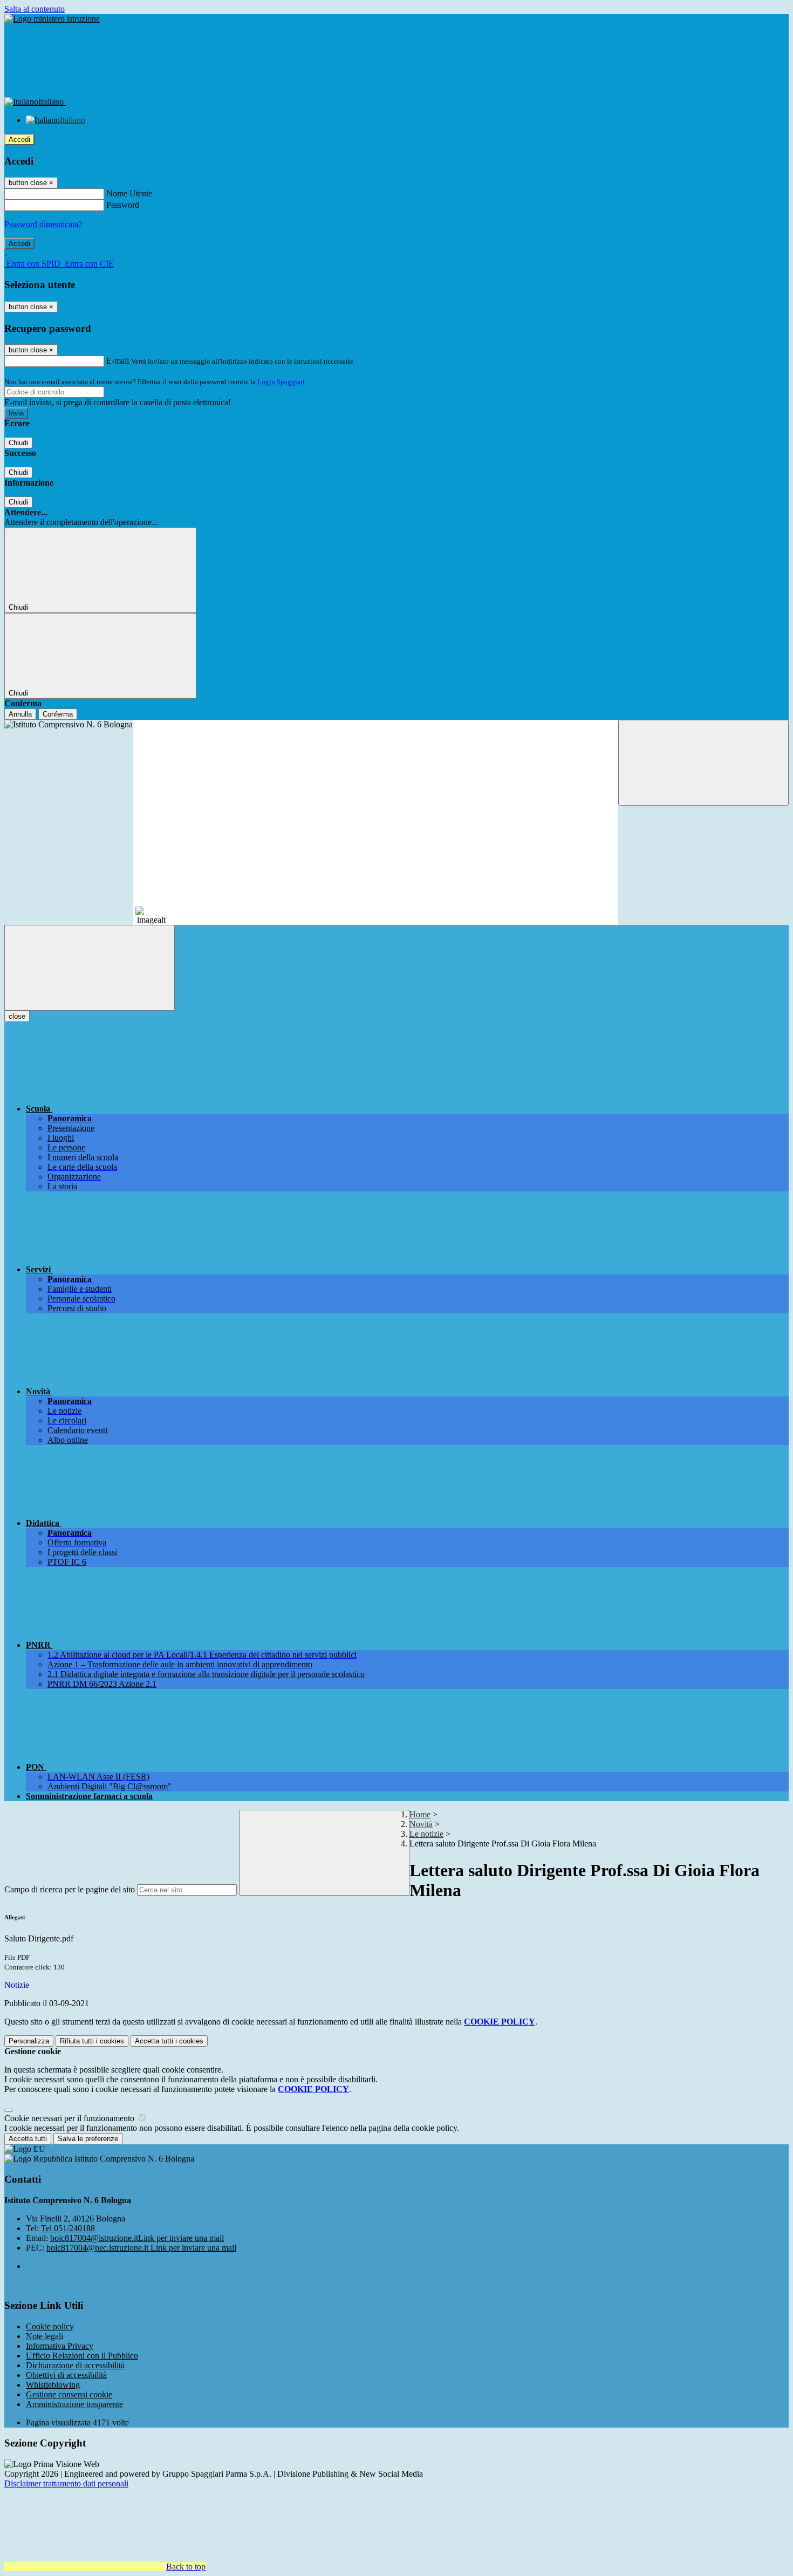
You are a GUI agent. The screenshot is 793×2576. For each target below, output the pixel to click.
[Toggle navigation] (90, 968)
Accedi (19, 139)
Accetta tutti (169, 2041)
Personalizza (29, 2041)
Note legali (45, 2336)
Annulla (20, 714)
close (17, 1016)
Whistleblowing (53, 2385)
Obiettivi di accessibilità (66, 2375)
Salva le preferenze (88, 2139)
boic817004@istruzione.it (137, 2238)
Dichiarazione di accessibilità (75, 2365)
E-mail (118, 361)
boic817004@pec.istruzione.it (141, 2248)
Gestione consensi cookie (69, 2394)
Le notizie (426, 1834)
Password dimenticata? (43, 224)
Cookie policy (50, 2326)
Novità (421, 1824)
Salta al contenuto (35, 9)
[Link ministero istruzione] (52, 19)
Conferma (58, 714)
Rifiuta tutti (92, 2041)
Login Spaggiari (281, 382)
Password (123, 205)
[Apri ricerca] (703, 763)
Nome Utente (129, 193)
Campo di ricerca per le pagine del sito (70, 1889)
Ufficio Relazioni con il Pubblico (82, 2356)
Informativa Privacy (60, 2346)
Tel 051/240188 (68, 2228)
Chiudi (18, 443)
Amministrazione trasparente (74, 2404)
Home (420, 1814)
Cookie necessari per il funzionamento (70, 2118)
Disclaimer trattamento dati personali (66, 2483)
